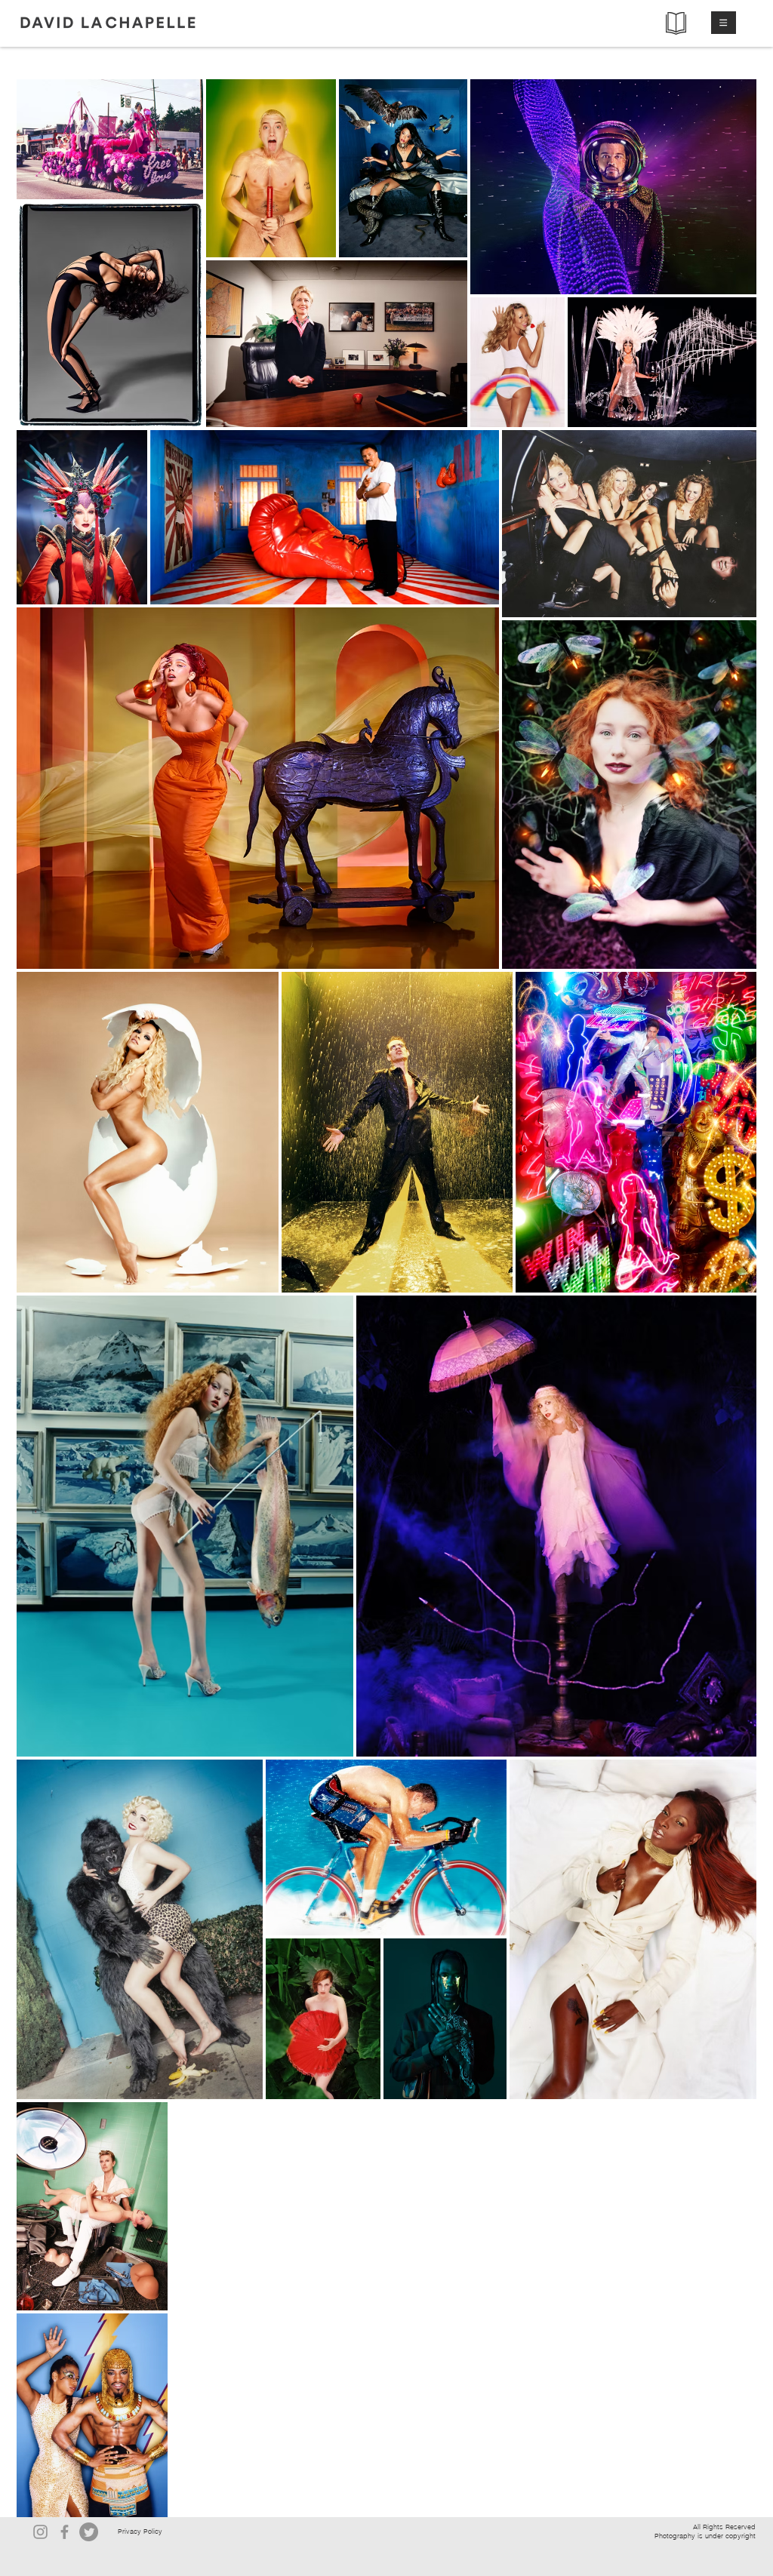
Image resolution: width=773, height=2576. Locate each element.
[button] (724, 23)
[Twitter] (89, 2532)
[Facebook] (65, 2532)
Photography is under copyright (705, 2536)
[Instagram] (40, 2532)
